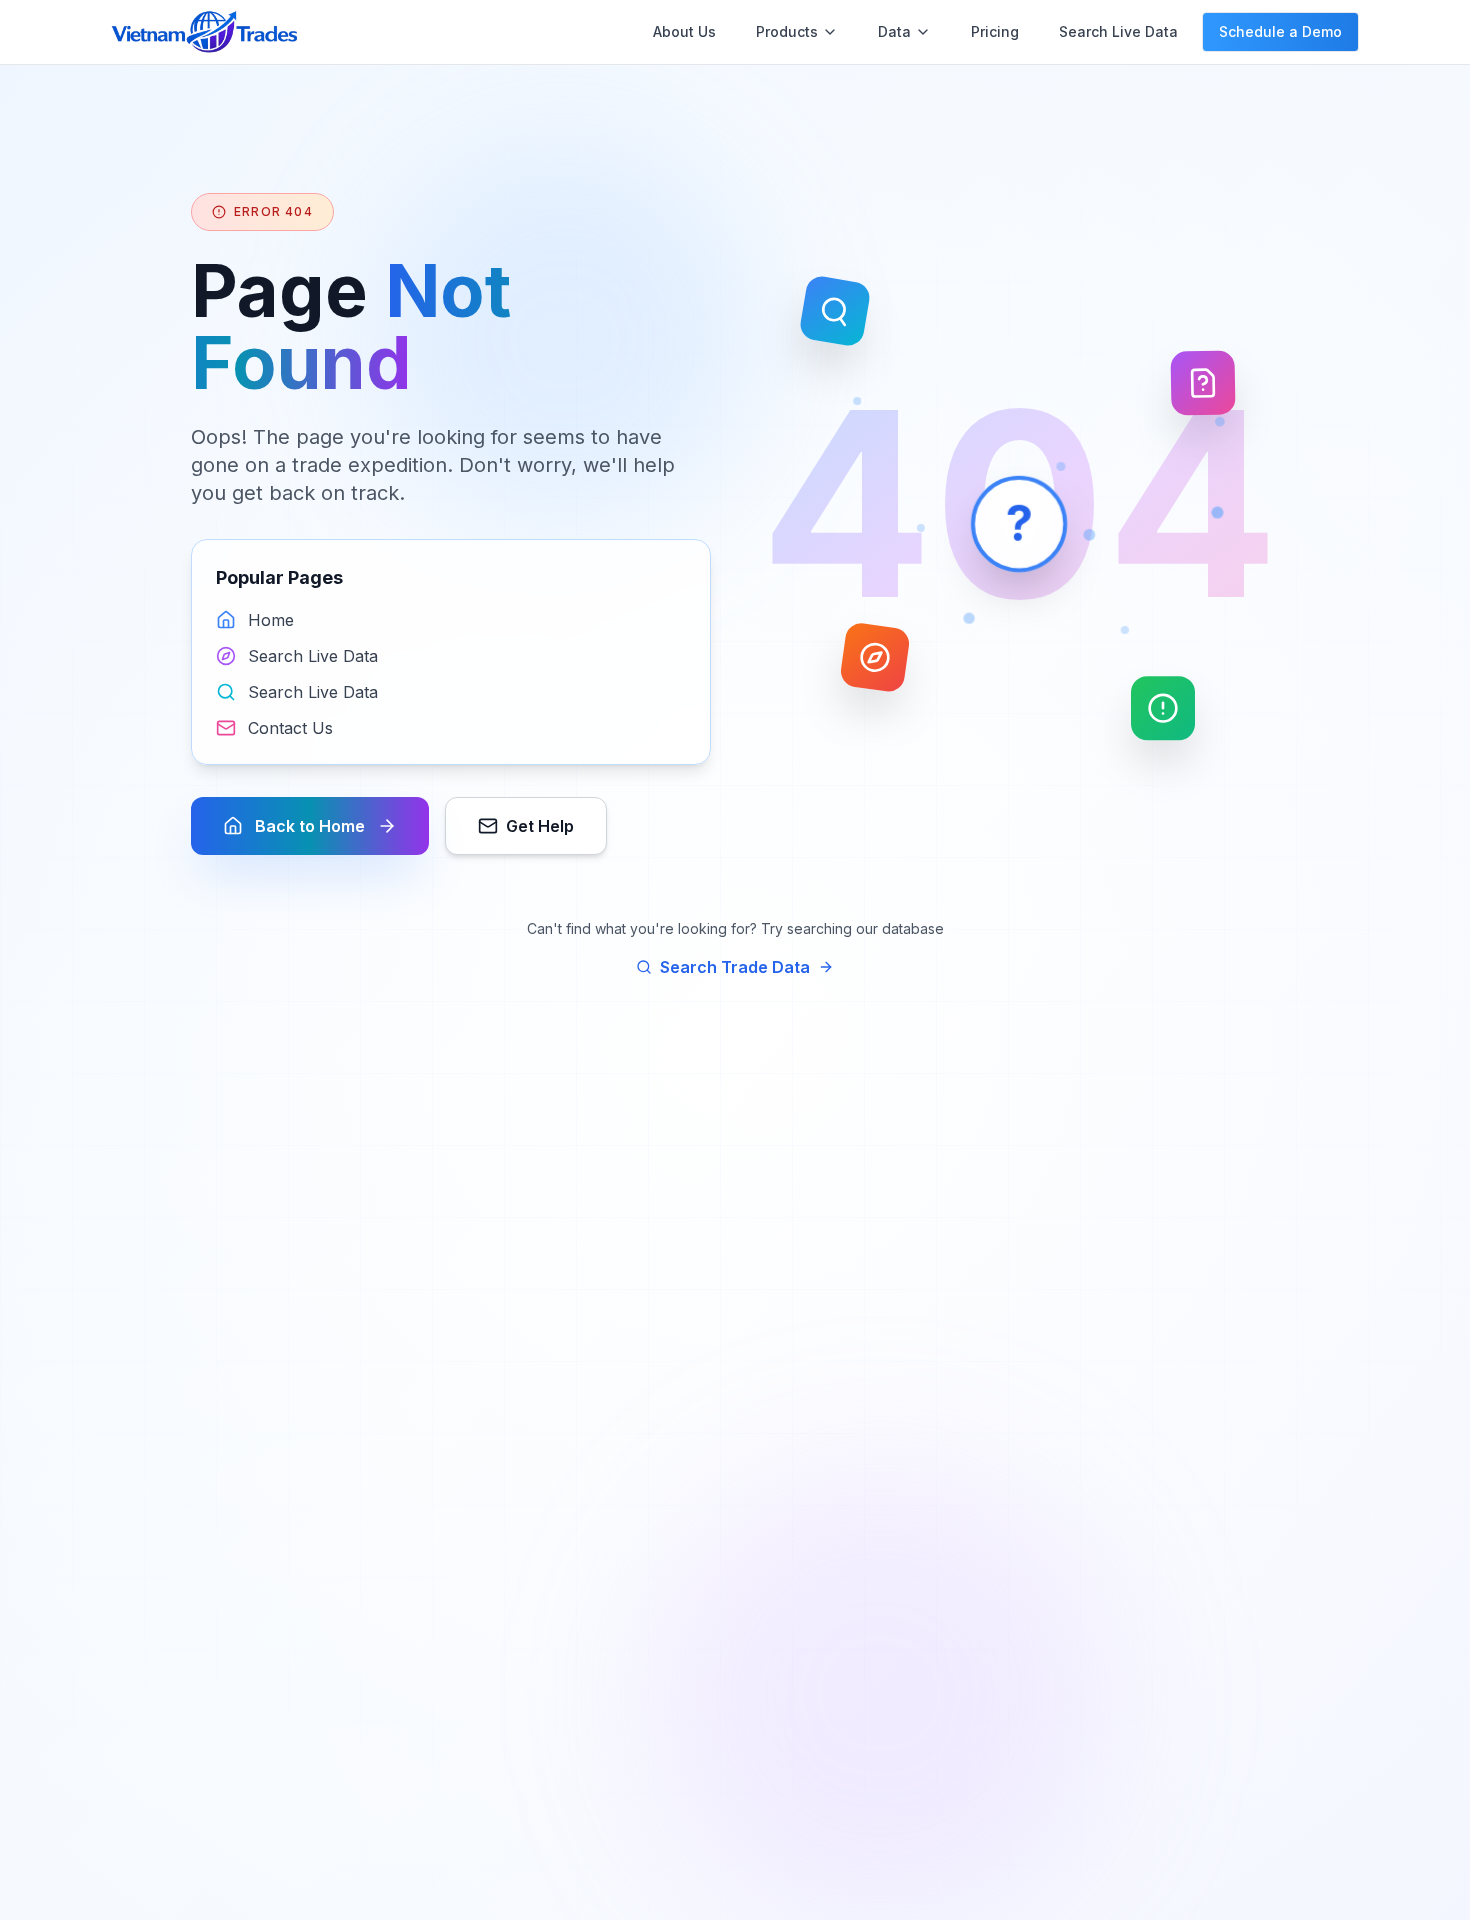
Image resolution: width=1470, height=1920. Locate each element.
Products (787, 31)
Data (894, 31)
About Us (684, 31)
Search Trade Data (735, 967)
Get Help (540, 826)
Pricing (995, 31)
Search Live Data (1118, 31)
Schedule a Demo (1280, 31)
